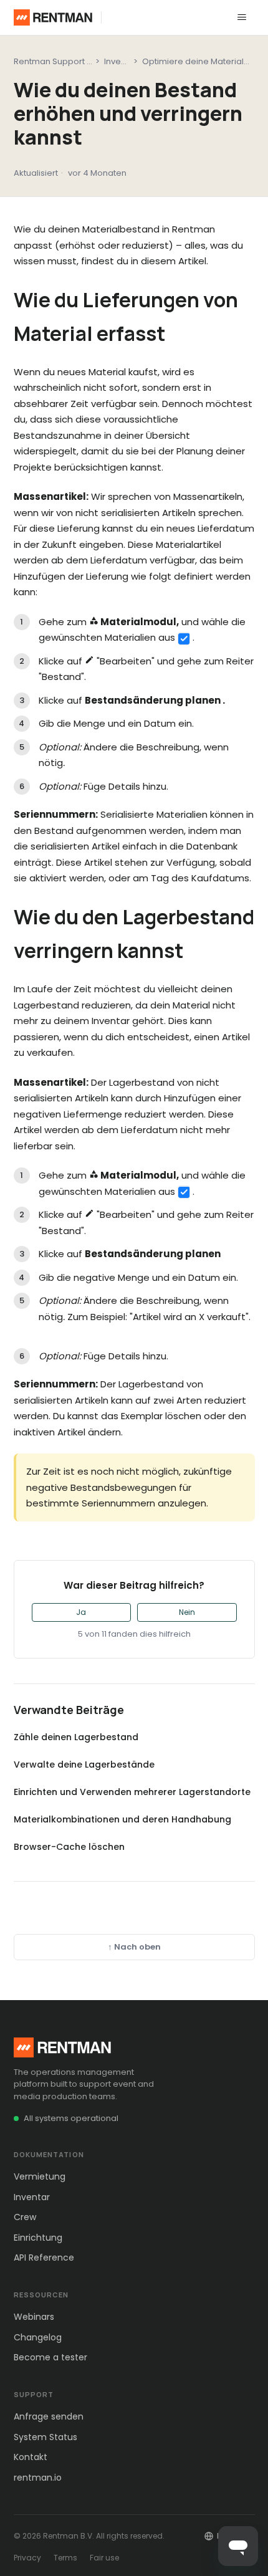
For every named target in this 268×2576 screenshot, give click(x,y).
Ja (81, 1612)
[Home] (53, 17)
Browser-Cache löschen (69, 1847)
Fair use (104, 2558)
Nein (187, 1612)
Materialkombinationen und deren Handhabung (122, 1819)
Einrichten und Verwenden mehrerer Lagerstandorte (132, 1792)
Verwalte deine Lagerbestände (84, 1764)
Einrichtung (38, 2238)
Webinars (34, 2317)
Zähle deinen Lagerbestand (76, 1737)
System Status (45, 2437)
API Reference (44, 2258)
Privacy (27, 2558)
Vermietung (40, 2176)
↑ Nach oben (134, 1947)
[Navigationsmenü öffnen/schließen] (242, 17)
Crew (25, 2217)
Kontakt (31, 2457)
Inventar (32, 2197)
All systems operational (71, 2118)
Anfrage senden (49, 2416)
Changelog (38, 2337)
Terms (65, 2558)
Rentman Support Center (64, 61)
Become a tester (50, 2357)
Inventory (123, 61)
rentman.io (38, 2478)
